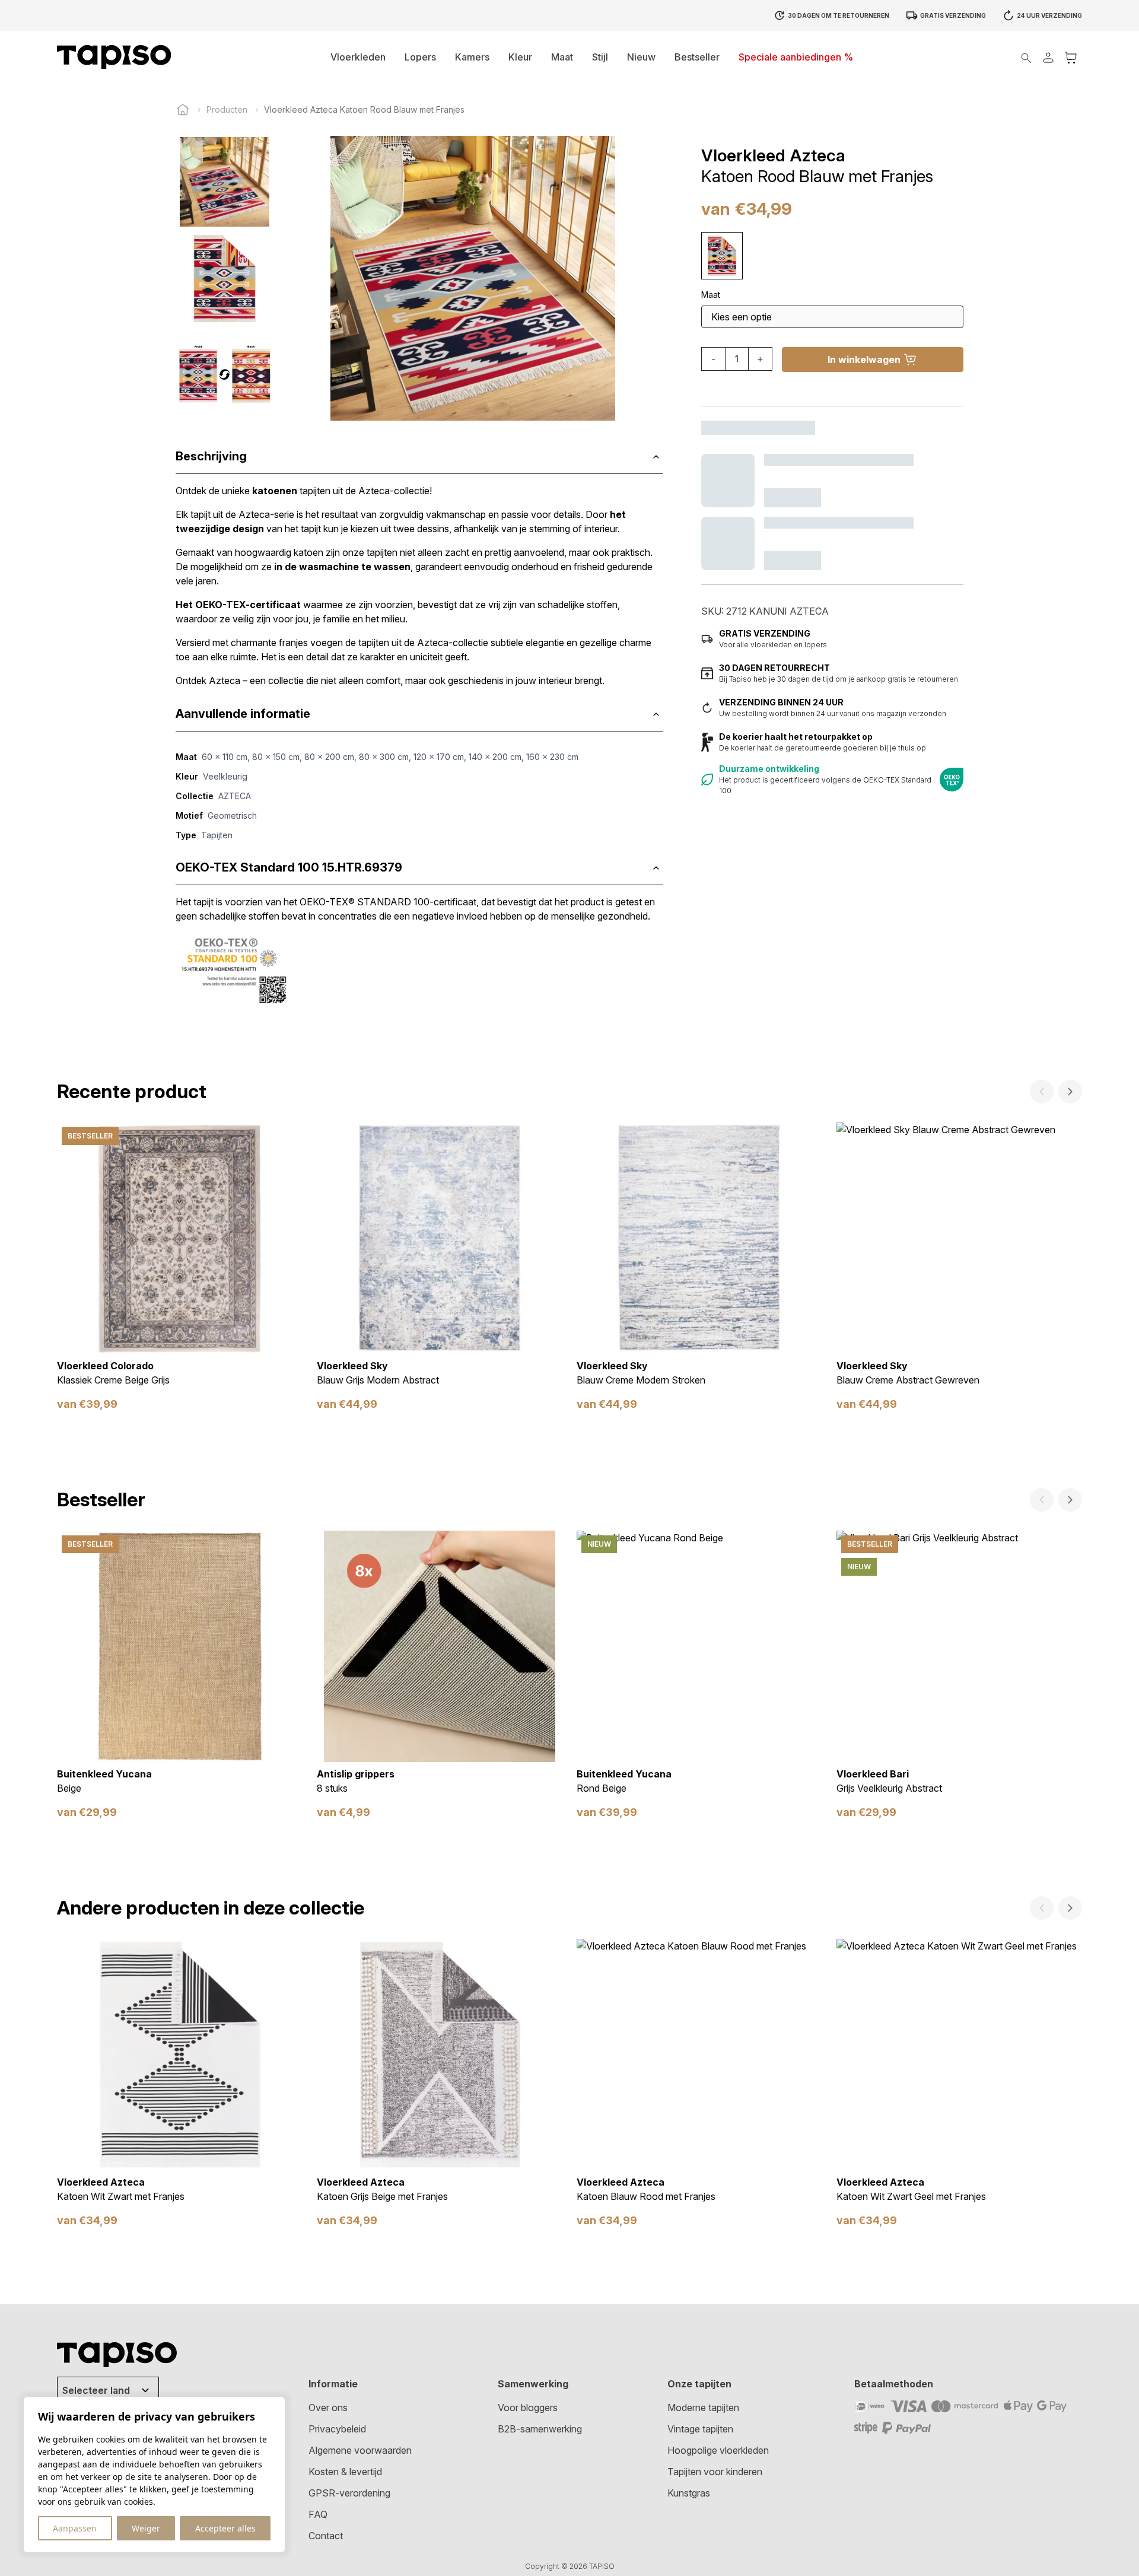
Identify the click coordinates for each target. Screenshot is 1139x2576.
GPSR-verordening (349, 2493)
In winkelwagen (864, 360)
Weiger (146, 2528)
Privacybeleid (337, 2429)
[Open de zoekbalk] (1026, 57)
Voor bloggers (528, 2408)
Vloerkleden (358, 57)
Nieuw (641, 57)
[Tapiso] (114, 57)
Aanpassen (75, 2528)
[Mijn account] (1048, 57)
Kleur (520, 57)
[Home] (183, 110)
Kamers (472, 57)
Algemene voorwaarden (360, 2450)
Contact (326, 2536)
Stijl (600, 57)
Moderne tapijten (703, 2408)
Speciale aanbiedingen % (796, 57)
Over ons (328, 2408)
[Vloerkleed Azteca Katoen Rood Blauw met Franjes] (722, 256)
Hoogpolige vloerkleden (718, 2450)
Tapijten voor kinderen (715, 2472)
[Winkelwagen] (1071, 57)
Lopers (420, 57)
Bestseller (697, 57)
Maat (562, 57)
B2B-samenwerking (540, 2429)
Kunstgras (689, 2493)
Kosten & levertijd (345, 2472)
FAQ (318, 2514)
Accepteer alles (225, 2528)
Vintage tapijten (700, 2429)
